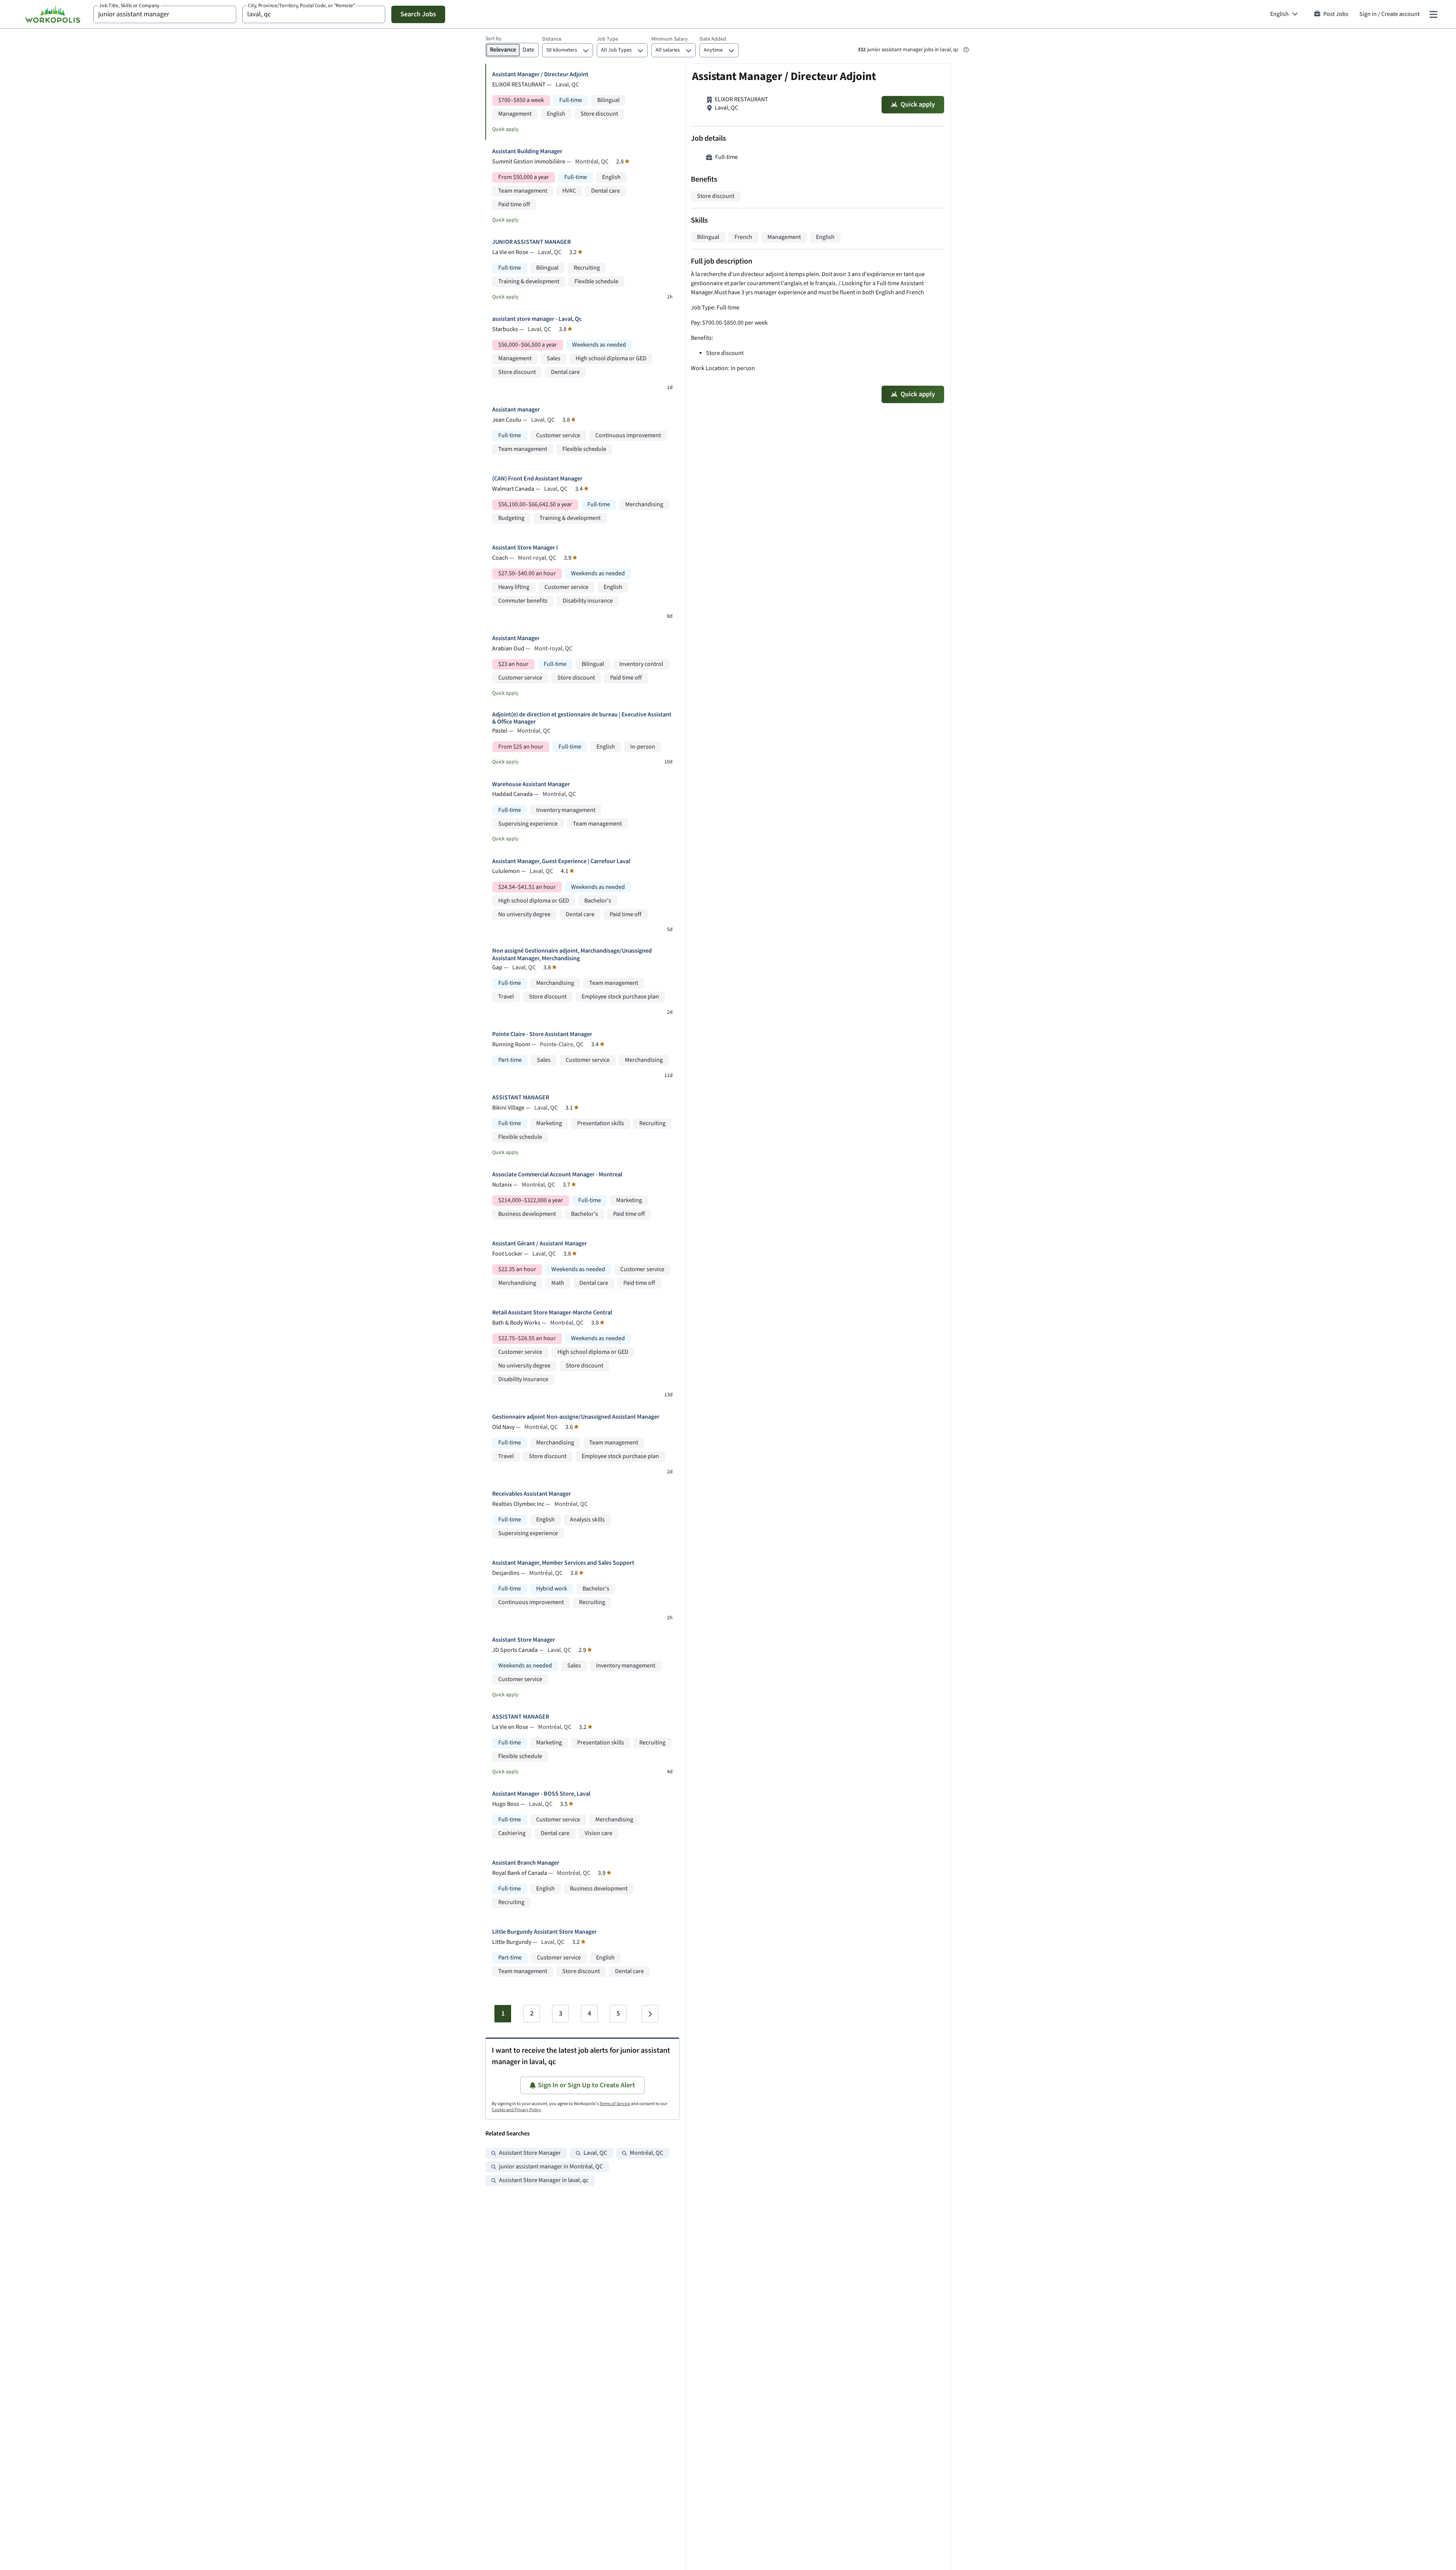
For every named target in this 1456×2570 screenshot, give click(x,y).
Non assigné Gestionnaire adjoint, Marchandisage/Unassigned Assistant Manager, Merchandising (572, 955)
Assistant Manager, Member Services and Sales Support (563, 1563)
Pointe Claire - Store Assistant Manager (542, 1034)
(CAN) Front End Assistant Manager (537, 479)
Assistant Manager (516, 638)
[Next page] (650, 2014)
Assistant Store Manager (524, 1640)
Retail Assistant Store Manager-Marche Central (552, 1313)
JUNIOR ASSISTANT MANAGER (531, 242)
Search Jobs (418, 14)
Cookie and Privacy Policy (516, 2110)
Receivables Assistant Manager (532, 1494)
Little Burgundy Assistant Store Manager (544, 1932)
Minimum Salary (670, 39)
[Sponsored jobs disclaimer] (966, 50)
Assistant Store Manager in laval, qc (544, 2180)
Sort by (493, 39)
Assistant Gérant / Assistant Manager (540, 1244)
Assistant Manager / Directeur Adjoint (540, 75)
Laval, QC (595, 2153)
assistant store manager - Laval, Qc (537, 319)
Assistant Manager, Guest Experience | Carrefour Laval (561, 861)
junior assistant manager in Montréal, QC (551, 2167)
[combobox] (165, 14)
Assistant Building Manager (527, 151)
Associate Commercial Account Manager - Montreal (557, 1175)
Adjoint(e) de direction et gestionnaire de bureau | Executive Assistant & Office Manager (582, 718)
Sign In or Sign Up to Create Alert (587, 2085)
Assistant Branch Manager (526, 1863)
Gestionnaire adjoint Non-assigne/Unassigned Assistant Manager (576, 1417)
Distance (552, 39)
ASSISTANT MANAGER (521, 1098)
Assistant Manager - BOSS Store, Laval (541, 1794)
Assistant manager (516, 410)
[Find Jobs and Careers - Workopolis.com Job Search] (53, 14)
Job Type (607, 39)
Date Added (713, 39)
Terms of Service (615, 2104)
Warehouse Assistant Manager (531, 784)
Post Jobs (1336, 14)
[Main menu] (1433, 14)
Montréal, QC (646, 2153)
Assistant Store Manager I (525, 548)
